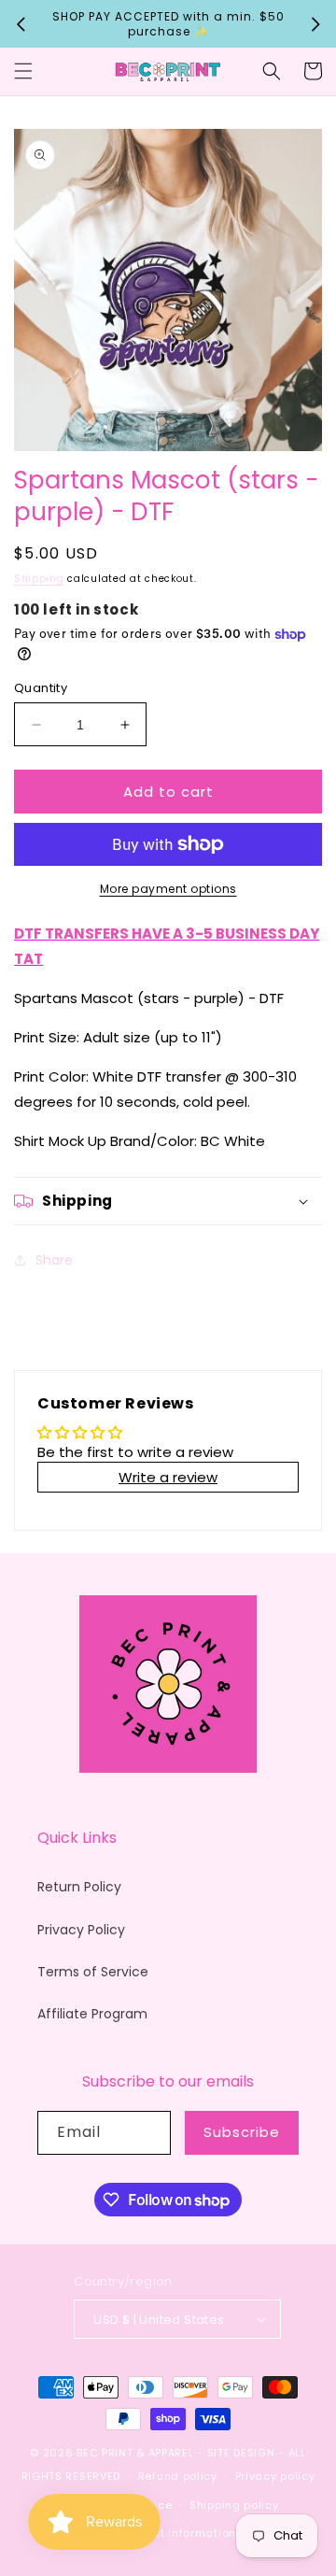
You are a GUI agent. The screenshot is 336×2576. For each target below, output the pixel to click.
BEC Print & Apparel (135, 2453)
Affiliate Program (92, 2014)
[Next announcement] (315, 24)
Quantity (41, 688)
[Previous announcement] (21, 24)
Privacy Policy (81, 1930)
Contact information (177, 2533)
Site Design (241, 2453)
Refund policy (178, 2476)
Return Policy (79, 1887)
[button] (23, 71)
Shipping (39, 579)
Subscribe (242, 2132)
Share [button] (54, 1260)
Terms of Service (93, 1972)
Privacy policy (275, 2476)
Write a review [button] (168, 1477)
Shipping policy (234, 2505)
